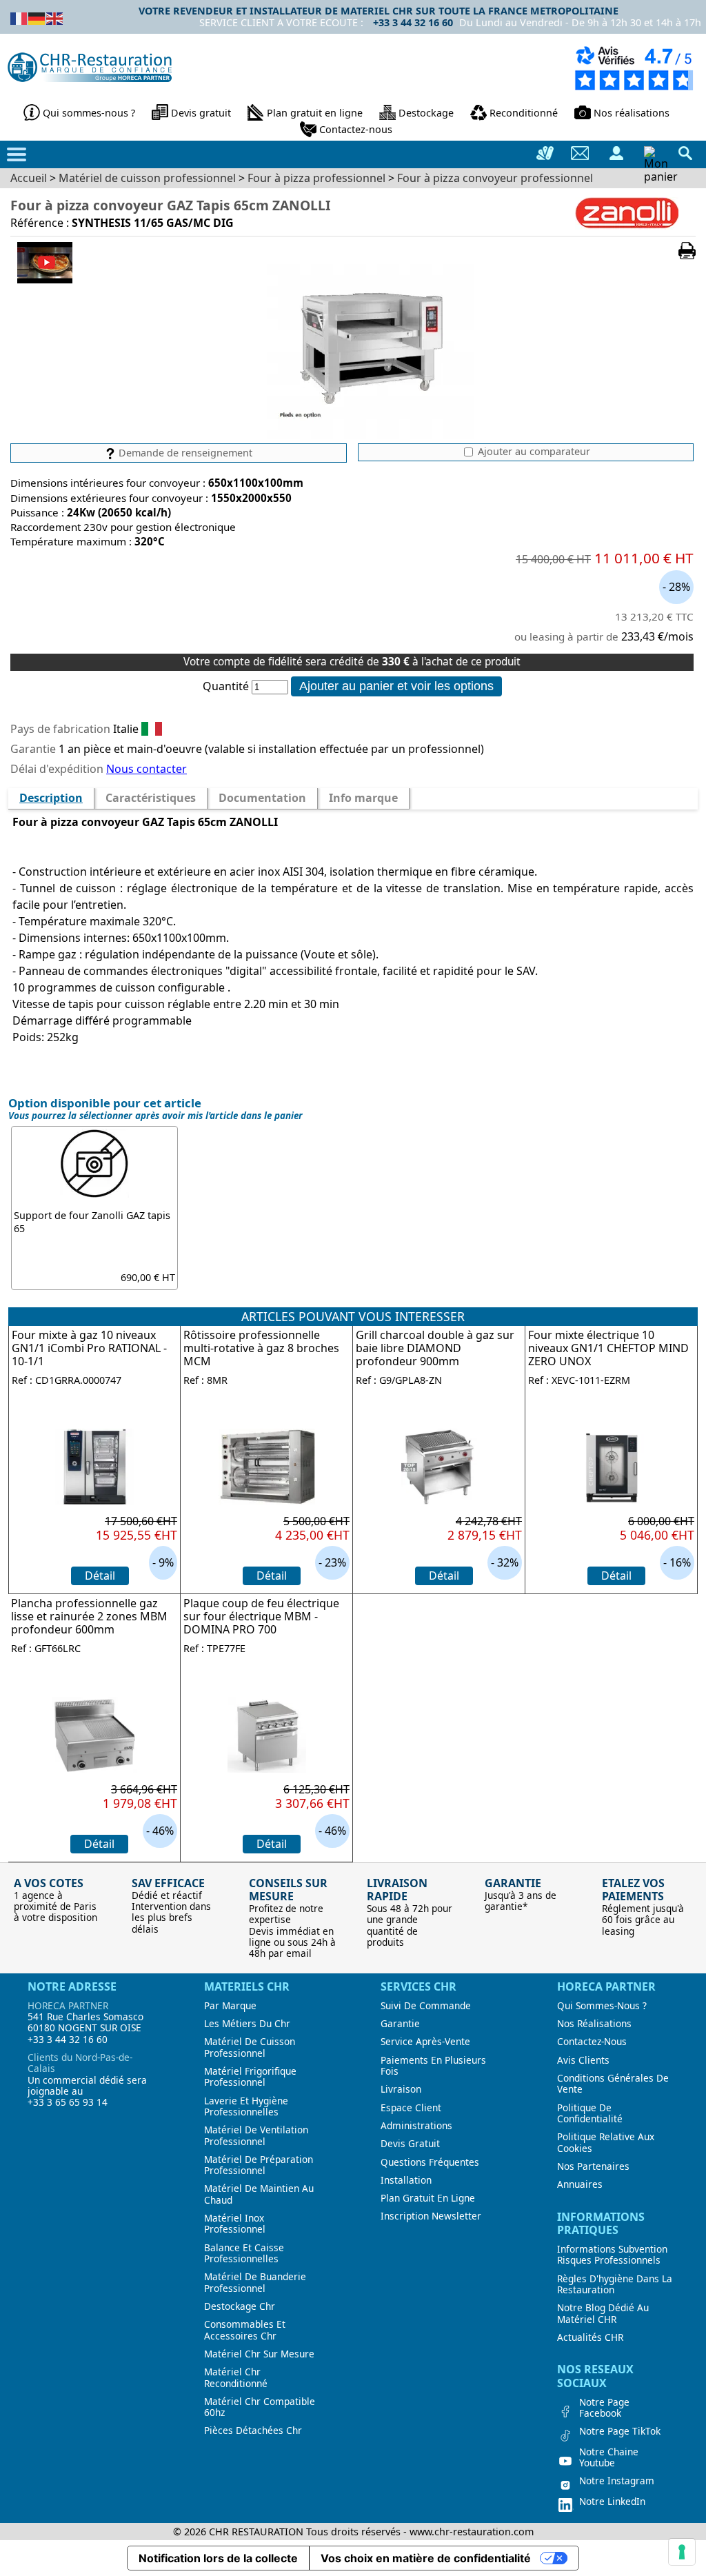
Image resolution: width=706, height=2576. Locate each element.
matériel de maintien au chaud (259, 2194)
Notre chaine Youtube (609, 2458)
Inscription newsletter (431, 2216)
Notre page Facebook (604, 2408)
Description (51, 798)
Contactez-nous (356, 129)
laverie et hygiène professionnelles (246, 2107)
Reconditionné (524, 113)
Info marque (363, 798)
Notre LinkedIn (612, 2502)
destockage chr (240, 2306)
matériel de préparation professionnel (259, 2165)
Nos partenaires (593, 2166)
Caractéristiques (151, 798)
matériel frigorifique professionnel (250, 2077)
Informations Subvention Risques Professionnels (612, 2255)
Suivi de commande (426, 2006)
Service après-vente (425, 2042)
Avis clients (583, 2060)
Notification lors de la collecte (218, 2558)
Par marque (230, 2006)
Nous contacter (147, 769)
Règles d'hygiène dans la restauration (615, 2285)
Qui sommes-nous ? (89, 113)
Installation (406, 2180)
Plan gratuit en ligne (315, 113)
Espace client (411, 2108)
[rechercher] (685, 153)
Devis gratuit (201, 113)
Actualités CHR (590, 2337)
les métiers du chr (247, 2024)
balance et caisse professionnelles (244, 2254)
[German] (37, 17)
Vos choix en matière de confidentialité (426, 2558)
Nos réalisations (632, 113)
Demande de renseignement (184, 453)
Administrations (416, 2126)
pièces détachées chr (253, 2431)
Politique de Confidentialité (590, 2114)
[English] (55, 17)
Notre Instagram (617, 2481)
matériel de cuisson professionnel (250, 2047)
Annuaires (580, 2184)
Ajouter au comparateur (533, 452)
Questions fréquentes (430, 2162)
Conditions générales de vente (613, 2084)
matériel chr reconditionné (236, 2378)
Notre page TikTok (620, 2431)
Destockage (426, 113)
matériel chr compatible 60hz (260, 2407)
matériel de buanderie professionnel (255, 2283)
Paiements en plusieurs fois (433, 2066)
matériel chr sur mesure (259, 2354)
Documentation (262, 798)
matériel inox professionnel (235, 2224)
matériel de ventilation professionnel (256, 2136)
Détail (100, 1576)
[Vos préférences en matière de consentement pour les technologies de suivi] (682, 2552)
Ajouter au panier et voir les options (396, 686)
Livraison (401, 2089)
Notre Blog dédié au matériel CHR (603, 2314)
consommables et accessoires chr (245, 2330)
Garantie (400, 2024)
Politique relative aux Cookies (606, 2143)
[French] (19, 17)
